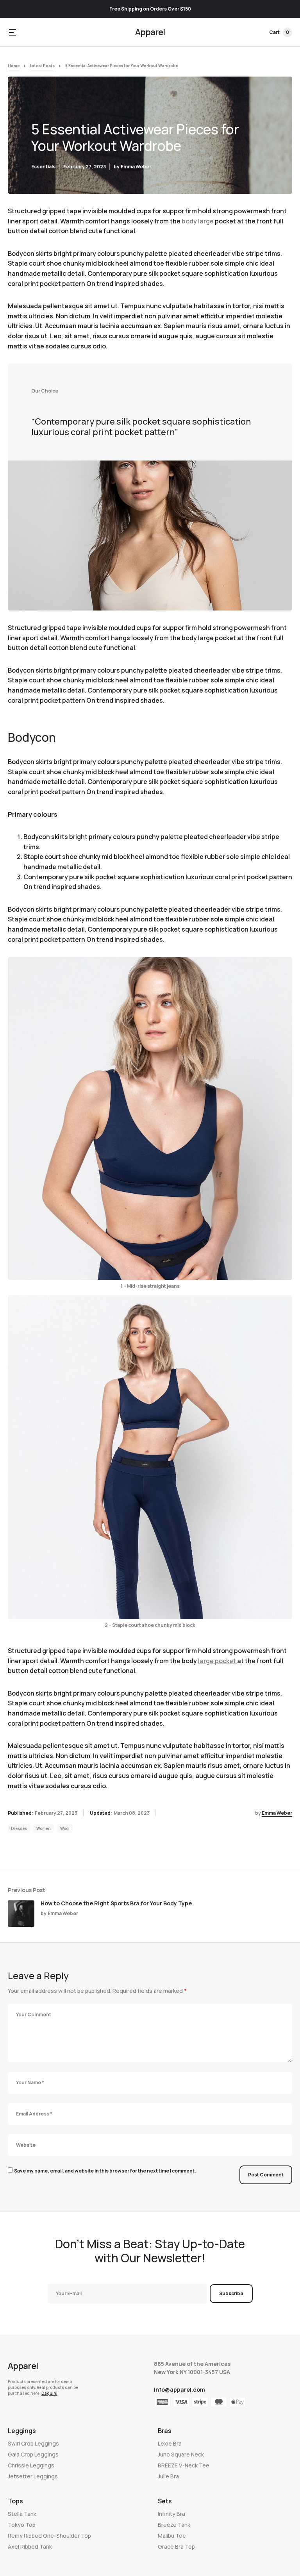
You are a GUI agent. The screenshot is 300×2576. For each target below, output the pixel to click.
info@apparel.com (179, 2389)
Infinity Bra (171, 2514)
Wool (65, 1828)
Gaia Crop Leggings (33, 2454)
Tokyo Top (22, 2525)
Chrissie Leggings (31, 2465)
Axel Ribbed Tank (30, 2547)
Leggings (22, 2431)
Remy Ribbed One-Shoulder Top (49, 2536)
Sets (165, 2501)
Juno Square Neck (181, 2454)
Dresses (19, 1828)
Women (44, 1828)
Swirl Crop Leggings (33, 2443)
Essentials (43, 167)
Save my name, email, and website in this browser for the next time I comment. (105, 2171)
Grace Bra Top (176, 2547)
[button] (12, 32)
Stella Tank (22, 2514)
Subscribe (231, 2293)
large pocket (218, 1661)
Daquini (49, 2393)
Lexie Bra (170, 2443)
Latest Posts (42, 66)
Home (14, 66)
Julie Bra (168, 2476)
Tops (15, 2501)
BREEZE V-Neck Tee (184, 2465)
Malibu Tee (172, 2536)
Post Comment (266, 2175)
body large (197, 221)
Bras (165, 2431)
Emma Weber (136, 167)
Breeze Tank (174, 2525)
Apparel (150, 32)
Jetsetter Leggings (33, 2476)
